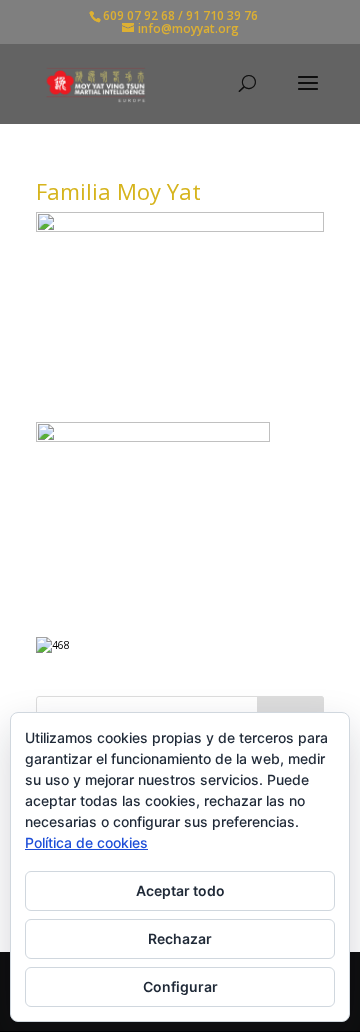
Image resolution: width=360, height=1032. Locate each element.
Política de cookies (86, 842)
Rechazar (180, 938)
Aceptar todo (180, 890)
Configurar (180, 986)
